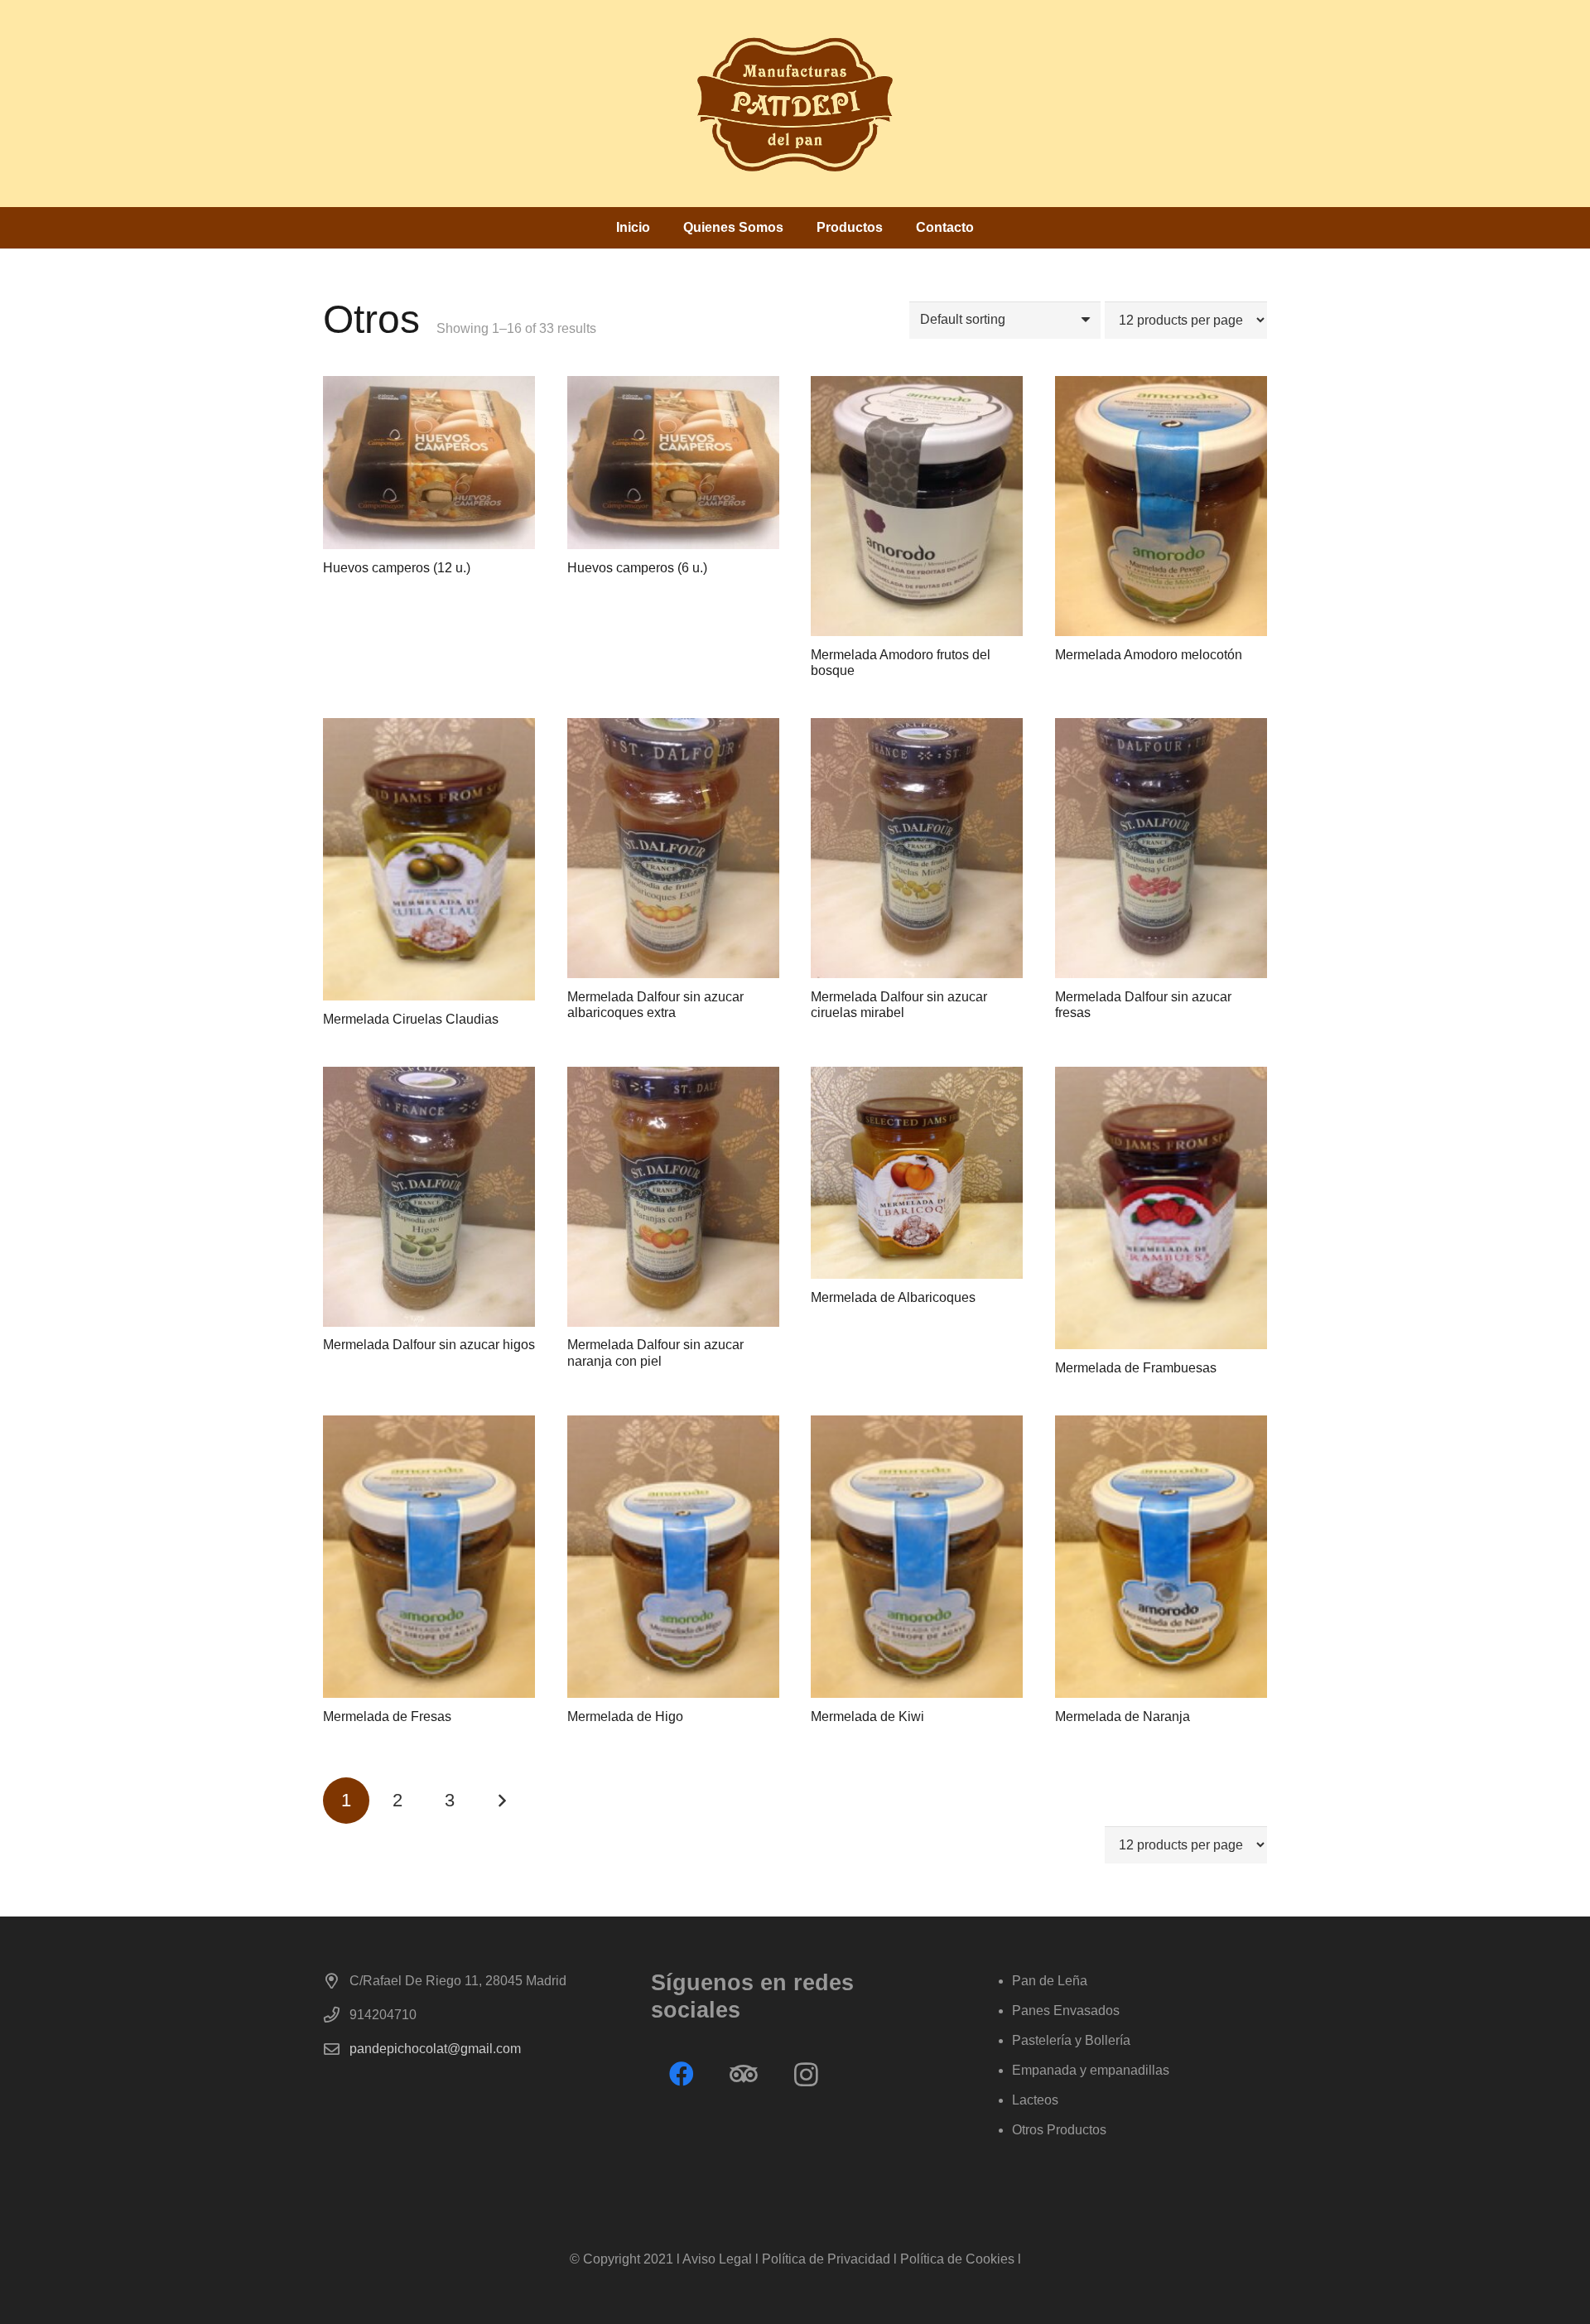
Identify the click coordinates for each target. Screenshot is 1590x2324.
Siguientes (501, 1801)
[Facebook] (682, 2074)
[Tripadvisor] (744, 2074)
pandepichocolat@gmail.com (435, 2049)
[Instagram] (806, 2074)
